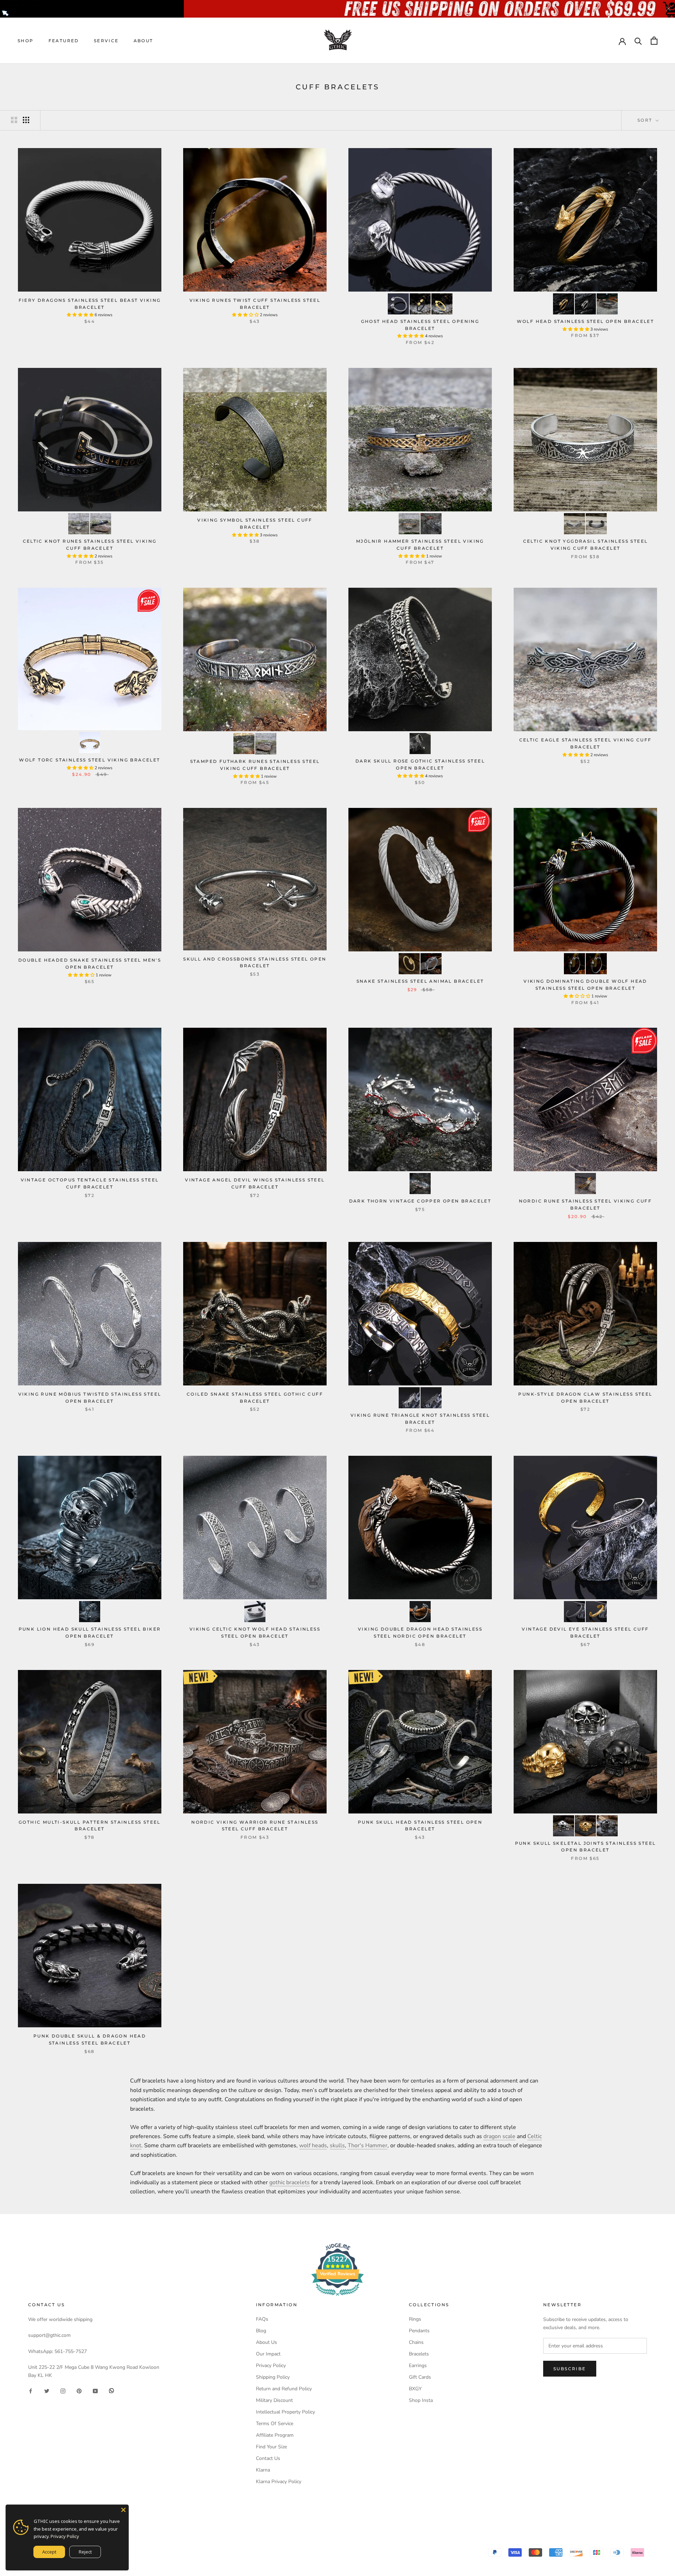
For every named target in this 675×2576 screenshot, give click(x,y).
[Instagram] (63, 2390)
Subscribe (570, 2369)
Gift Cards (420, 2377)
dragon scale (499, 2136)
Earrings (418, 2365)
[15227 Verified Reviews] (337, 2297)
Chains (416, 2342)
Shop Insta (421, 2400)
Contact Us (268, 2458)
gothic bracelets (290, 2182)
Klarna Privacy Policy (279, 2482)
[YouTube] (95, 2390)
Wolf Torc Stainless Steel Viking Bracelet (89, 760)
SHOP (26, 41)
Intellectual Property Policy (285, 2412)
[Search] (638, 41)
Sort (646, 120)
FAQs (262, 2319)
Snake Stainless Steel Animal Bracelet (420, 981)
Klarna (263, 2470)
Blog (261, 2331)
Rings (415, 2319)
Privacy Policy (271, 2365)
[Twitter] (47, 2390)
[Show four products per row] (26, 120)
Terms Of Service (275, 2424)
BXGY (415, 2389)
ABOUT (143, 41)
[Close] (123, 2510)
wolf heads (313, 2145)
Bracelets (419, 2354)
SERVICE (106, 41)
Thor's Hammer (368, 2145)
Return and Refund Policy (284, 2389)
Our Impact (268, 2354)
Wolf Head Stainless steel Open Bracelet (586, 321)
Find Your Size (271, 2447)
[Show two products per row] (14, 120)
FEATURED (64, 41)
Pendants (419, 2331)
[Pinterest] (79, 2390)
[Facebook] (31, 2390)
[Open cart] (654, 41)
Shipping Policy (273, 2377)
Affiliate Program (275, 2435)
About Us (266, 2342)
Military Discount (274, 2400)
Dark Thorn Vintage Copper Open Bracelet (420, 1201)
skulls (337, 2145)
